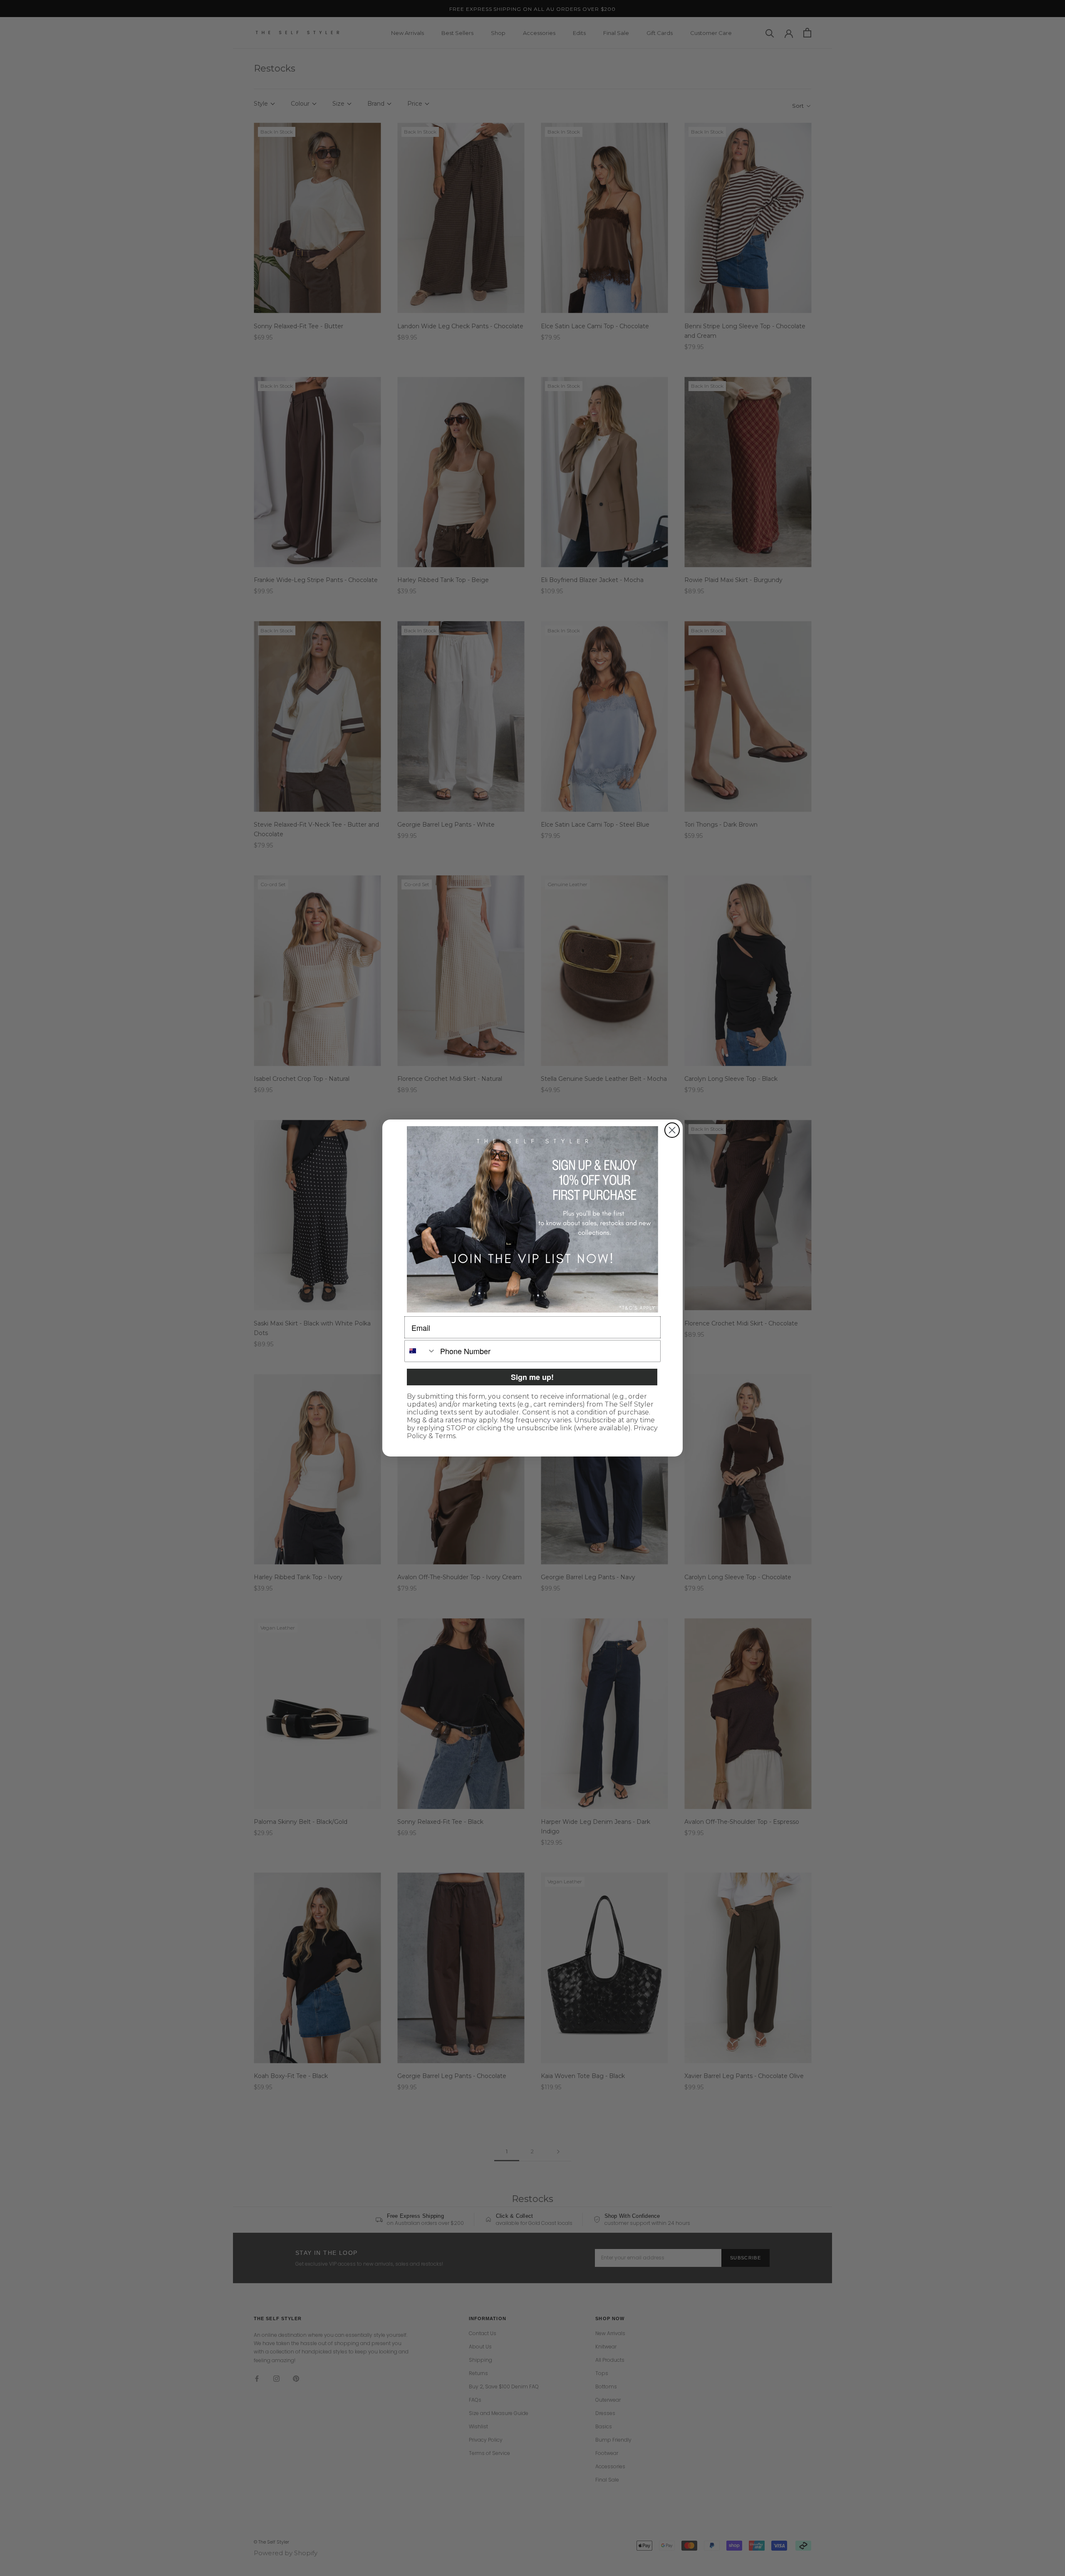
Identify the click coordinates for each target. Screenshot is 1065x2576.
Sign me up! (532, 1377)
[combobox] (420, 1351)
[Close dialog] (672, 1130)
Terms (445, 1436)
